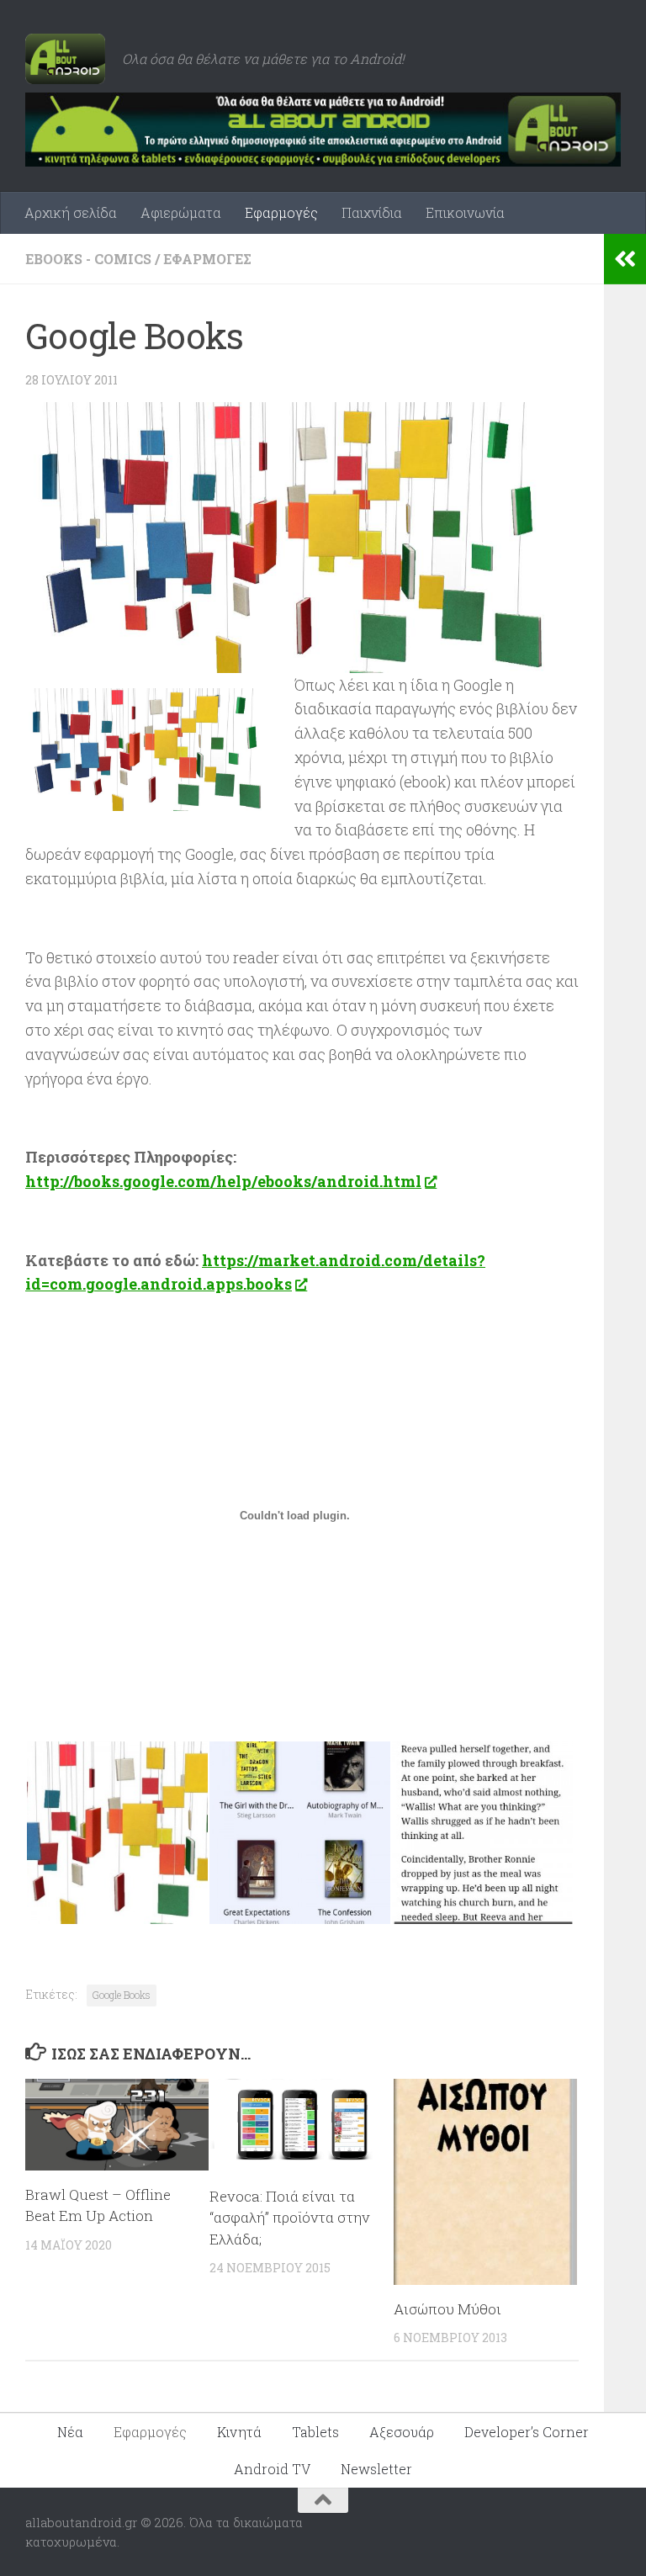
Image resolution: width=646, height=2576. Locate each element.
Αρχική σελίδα (71, 212)
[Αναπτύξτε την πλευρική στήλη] (625, 259)
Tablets (315, 2432)
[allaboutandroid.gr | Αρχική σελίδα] (65, 59)
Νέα (70, 2432)
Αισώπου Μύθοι (447, 2309)
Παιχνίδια (372, 212)
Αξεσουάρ (402, 2432)
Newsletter (376, 2469)
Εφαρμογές (281, 212)
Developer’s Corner (527, 2432)
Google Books (122, 1995)
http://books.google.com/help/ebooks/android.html (223, 1181)
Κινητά (239, 2432)
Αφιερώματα (181, 212)
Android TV (272, 2469)
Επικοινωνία (465, 212)
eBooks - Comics (88, 259)
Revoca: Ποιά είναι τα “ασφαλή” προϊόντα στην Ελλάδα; (289, 2218)
